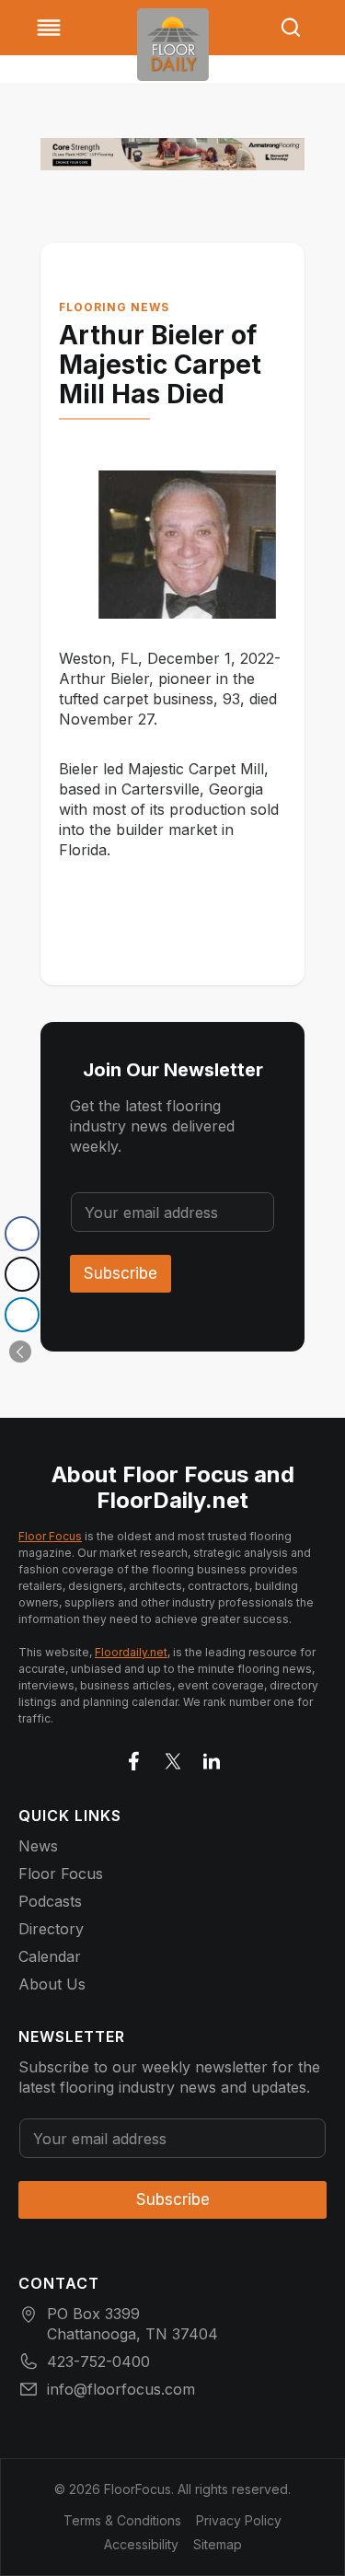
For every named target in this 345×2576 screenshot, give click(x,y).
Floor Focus (50, 1536)
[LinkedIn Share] (22, 1315)
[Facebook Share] (22, 1234)
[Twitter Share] (22, 1274)
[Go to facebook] (134, 1758)
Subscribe (121, 1273)
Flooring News (114, 307)
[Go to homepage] (173, 45)
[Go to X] (173, 1758)
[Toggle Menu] (49, 28)
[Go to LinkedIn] (212, 1758)
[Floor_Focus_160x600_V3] (172, 154)
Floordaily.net (131, 1652)
